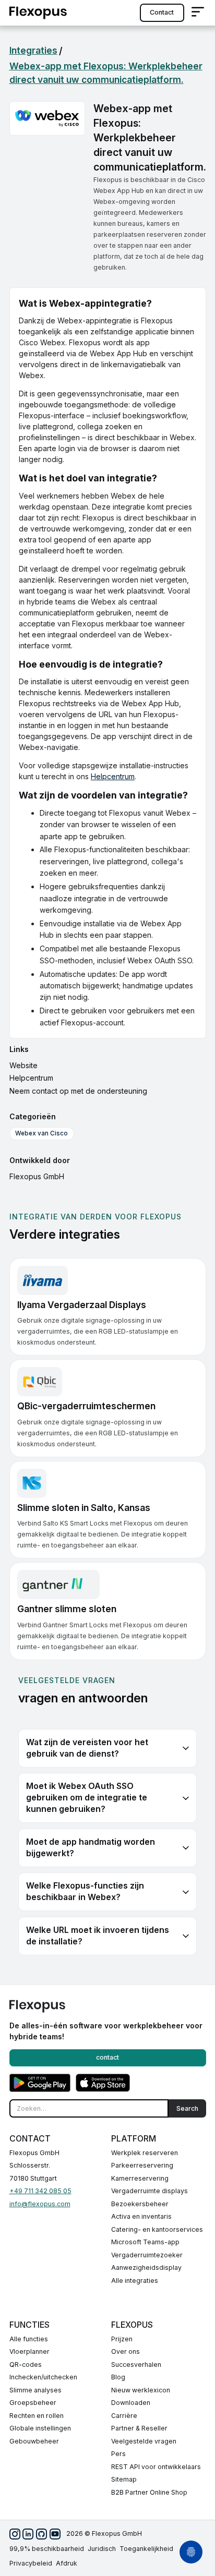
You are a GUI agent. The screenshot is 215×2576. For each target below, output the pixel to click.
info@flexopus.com (40, 2204)
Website (23, 1065)
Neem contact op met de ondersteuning (78, 1091)
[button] (198, 13)
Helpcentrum (113, 776)
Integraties (33, 50)
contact (162, 12)
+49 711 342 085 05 (40, 2191)
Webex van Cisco (41, 1133)
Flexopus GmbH (37, 1176)
